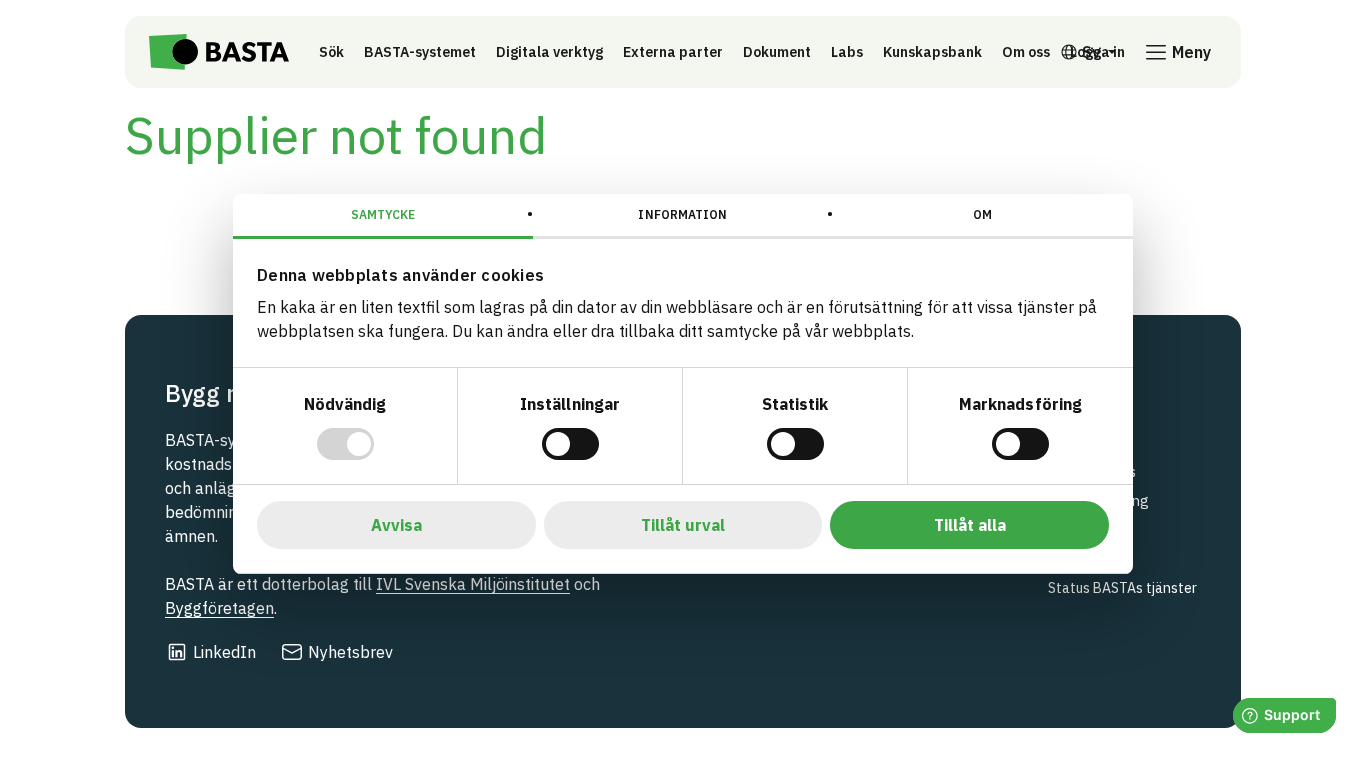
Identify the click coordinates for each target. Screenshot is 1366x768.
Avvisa (396, 525)
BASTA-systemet (420, 52)
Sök (331, 52)
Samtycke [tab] (383, 214)
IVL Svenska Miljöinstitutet (473, 584)
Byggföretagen (219, 608)
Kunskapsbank (932, 52)
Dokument (777, 52)
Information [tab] (682, 214)
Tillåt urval (683, 525)
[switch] (570, 444)
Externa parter (673, 52)
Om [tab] (982, 214)
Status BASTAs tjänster (1122, 588)
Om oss (1026, 52)
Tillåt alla (970, 525)
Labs (847, 52)
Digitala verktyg (549, 52)
